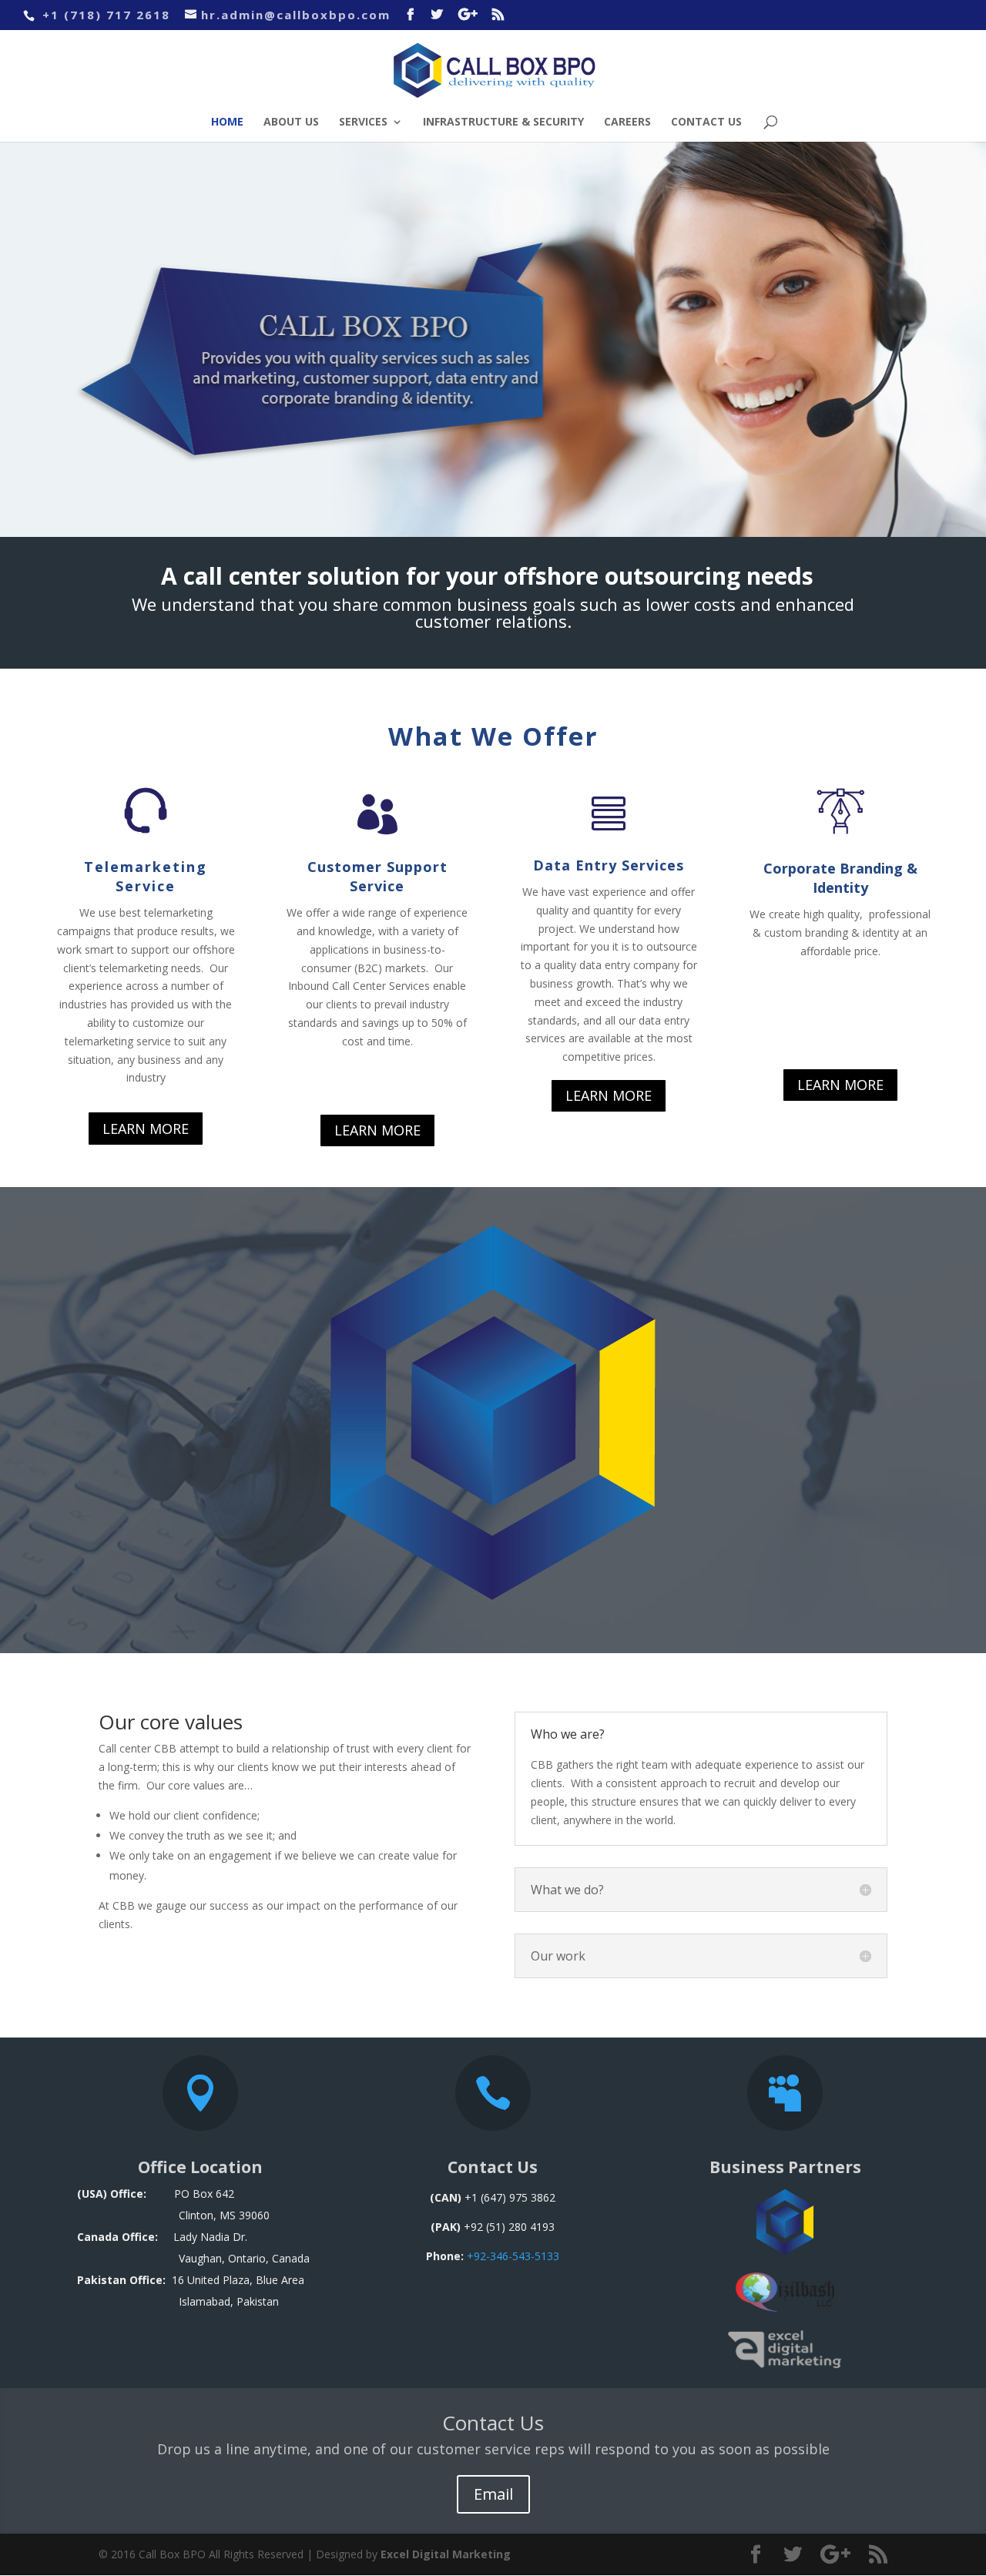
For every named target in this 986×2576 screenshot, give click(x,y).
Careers (627, 122)
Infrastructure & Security (503, 122)
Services (363, 122)
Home (227, 122)
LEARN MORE (146, 1129)
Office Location (200, 2167)
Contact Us (706, 122)
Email (493, 2494)
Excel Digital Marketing (446, 2554)
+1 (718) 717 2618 (104, 15)
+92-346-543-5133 (513, 2256)
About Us (291, 122)
